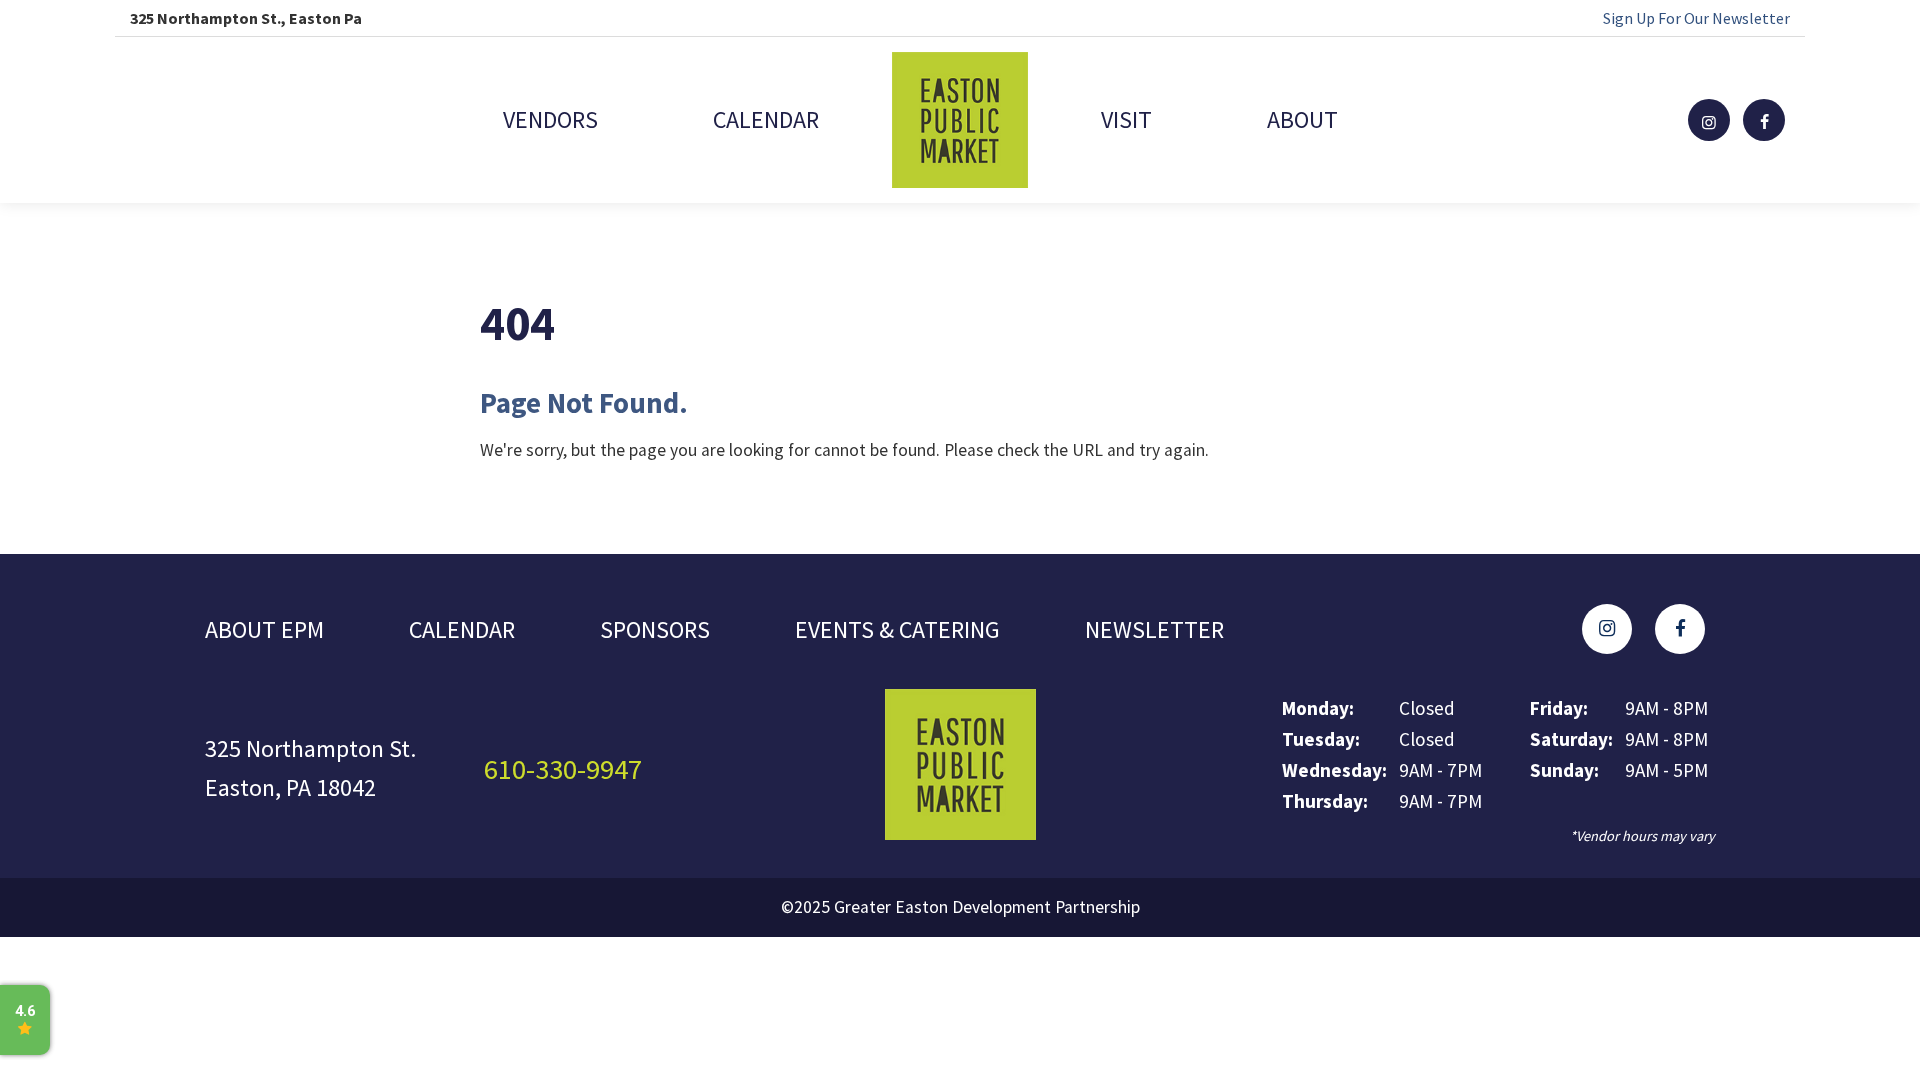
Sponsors (655, 629)
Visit (1126, 119)
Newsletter (1154, 629)
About (1302, 119)
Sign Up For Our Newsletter (1696, 18)
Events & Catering (897, 629)
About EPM (264, 629)
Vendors (550, 119)
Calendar (766, 119)
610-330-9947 (563, 769)
